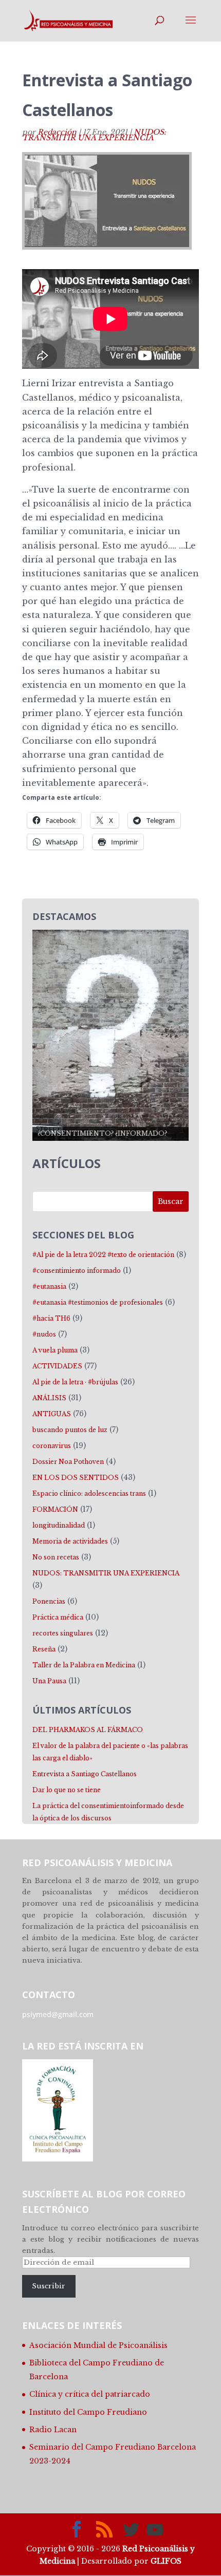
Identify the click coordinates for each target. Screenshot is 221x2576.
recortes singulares (63, 1633)
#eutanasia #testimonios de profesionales (98, 1302)
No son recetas (56, 1557)
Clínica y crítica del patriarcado (90, 2394)
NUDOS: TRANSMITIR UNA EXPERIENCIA (94, 135)
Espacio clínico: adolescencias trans (89, 1493)
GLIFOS (166, 2561)
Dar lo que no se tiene (67, 1790)
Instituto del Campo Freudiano (88, 2412)
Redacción (57, 132)
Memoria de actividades (70, 1541)
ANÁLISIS (49, 1398)
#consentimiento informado (77, 1271)
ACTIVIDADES (57, 1366)
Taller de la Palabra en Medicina (84, 1665)
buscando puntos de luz (70, 1430)
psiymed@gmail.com (58, 2014)
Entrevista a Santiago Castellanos (85, 1774)
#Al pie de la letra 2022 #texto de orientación (103, 1255)
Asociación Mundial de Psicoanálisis (98, 2345)
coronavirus (52, 1446)
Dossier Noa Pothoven (68, 1462)
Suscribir (49, 2286)
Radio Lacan (53, 2430)
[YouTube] (155, 2530)
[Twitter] (131, 2530)
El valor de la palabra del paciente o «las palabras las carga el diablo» (110, 1752)
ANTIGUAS (52, 1414)
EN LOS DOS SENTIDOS (76, 1478)
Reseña (44, 1649)
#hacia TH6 (51, 1318)
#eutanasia (49, 1286)
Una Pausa (49, 1681)
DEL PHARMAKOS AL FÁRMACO (88, 1730)
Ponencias (49, 1601)
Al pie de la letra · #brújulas (75, 1382)
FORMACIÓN (55, 1509)
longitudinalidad (59, 1525)
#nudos (44, 1334)
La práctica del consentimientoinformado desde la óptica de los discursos (108, 1812)
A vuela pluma (55, 1350)
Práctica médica (58, 1617)
